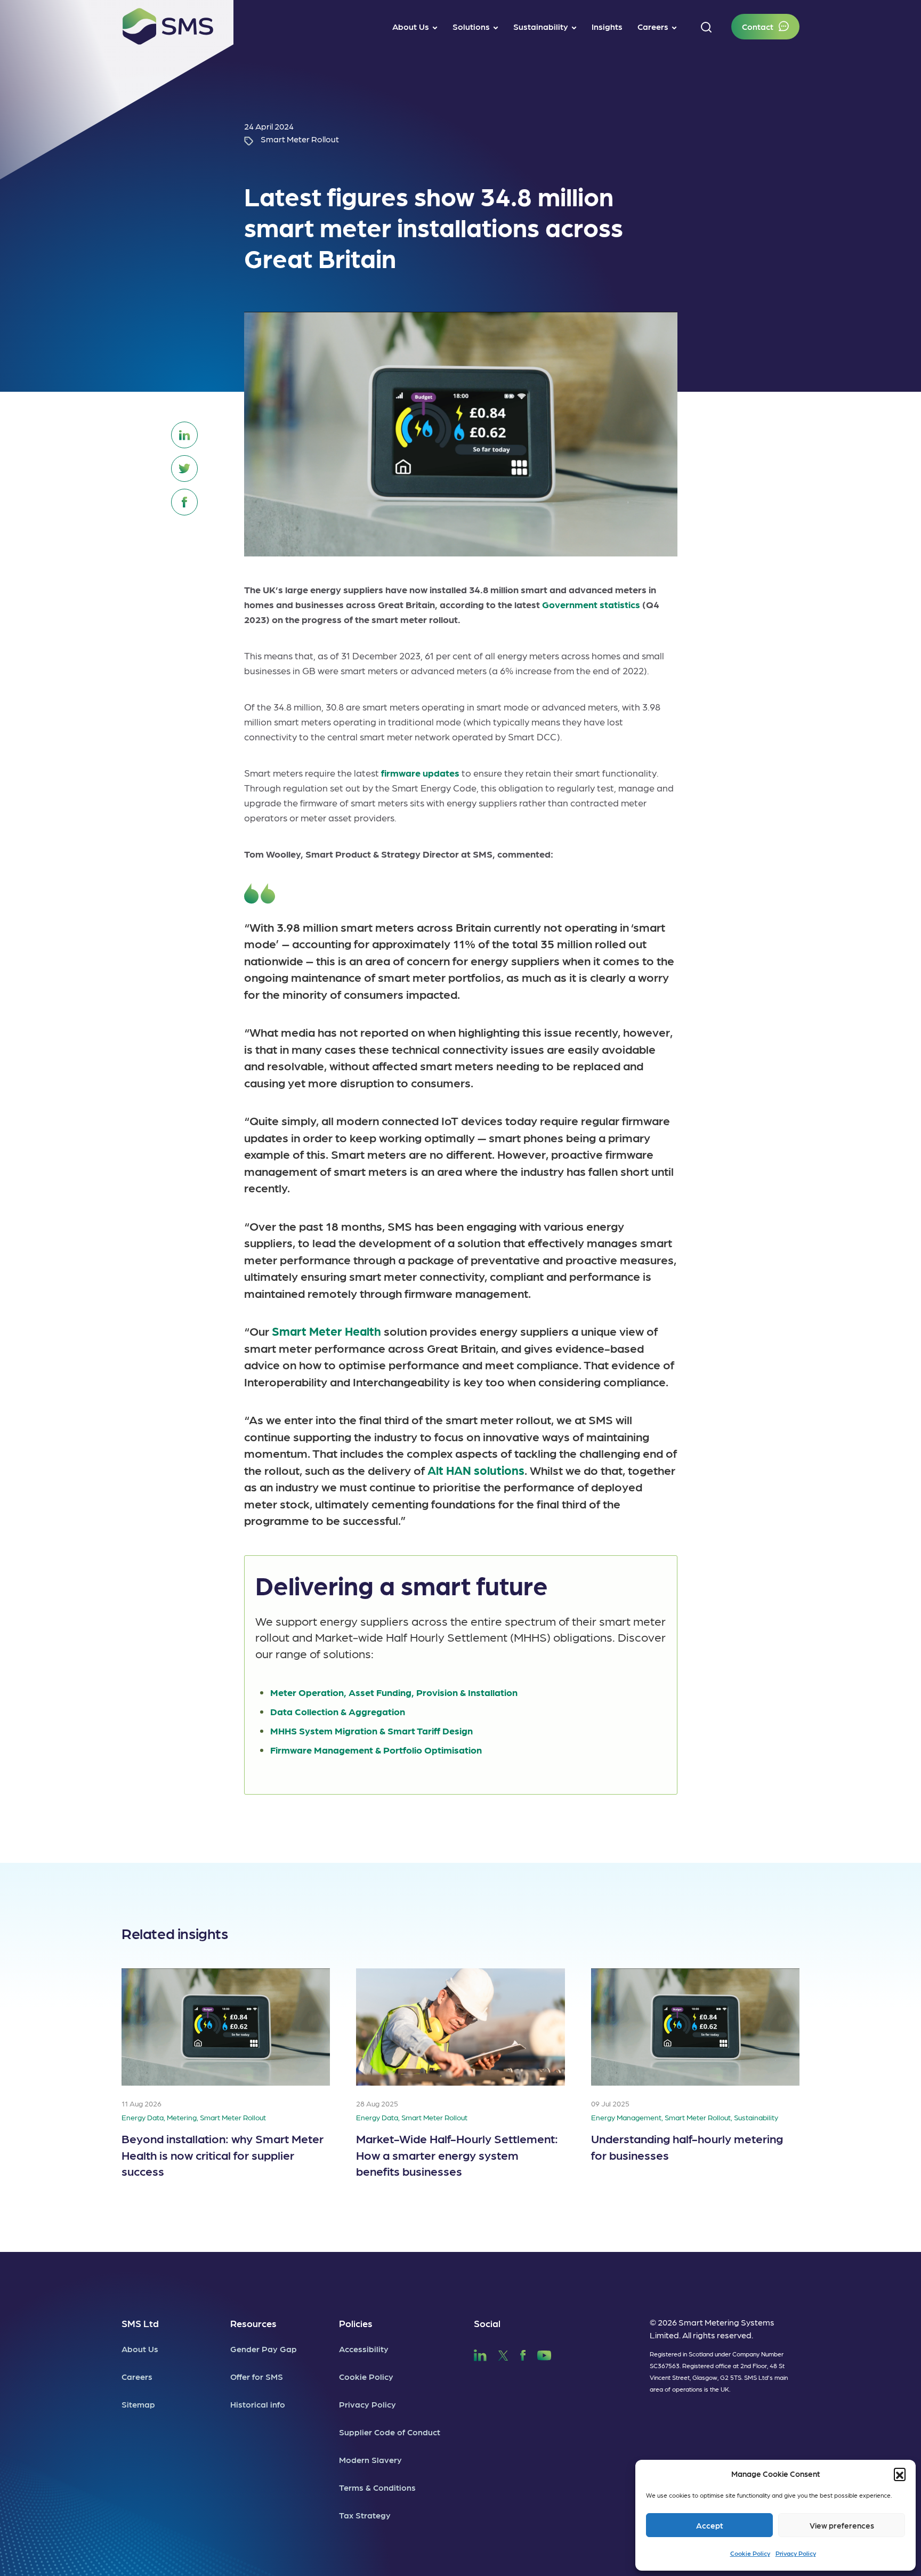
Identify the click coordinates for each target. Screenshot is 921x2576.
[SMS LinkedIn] (480, 2354)
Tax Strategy (365, 2515)
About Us (140, 2349)
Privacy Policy (796, 2553)
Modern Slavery (370, 2460)
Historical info (258, 2404)
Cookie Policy (750, 2553)
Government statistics (591, 604)
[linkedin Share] (184, 435)
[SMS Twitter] (503, 2354)
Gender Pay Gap (264, 2349)
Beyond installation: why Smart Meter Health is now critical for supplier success (223, 2154)
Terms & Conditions (377, 2487)
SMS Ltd (140, 2323)
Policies (356, 2323)
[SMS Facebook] (523, 2354)
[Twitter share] (184, 469)
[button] (900, 2474)
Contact (758, 26)
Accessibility (364, 2349)
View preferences (842, 2525)
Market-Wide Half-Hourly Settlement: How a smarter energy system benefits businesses (457, 2154)
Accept (710, 2525)
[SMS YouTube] (544, 2354)
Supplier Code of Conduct (390, 2432)
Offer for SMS (257, 2376)
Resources (253, 2323)
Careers (137, 2376)
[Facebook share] (184, 502)
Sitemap (138, 2404)
